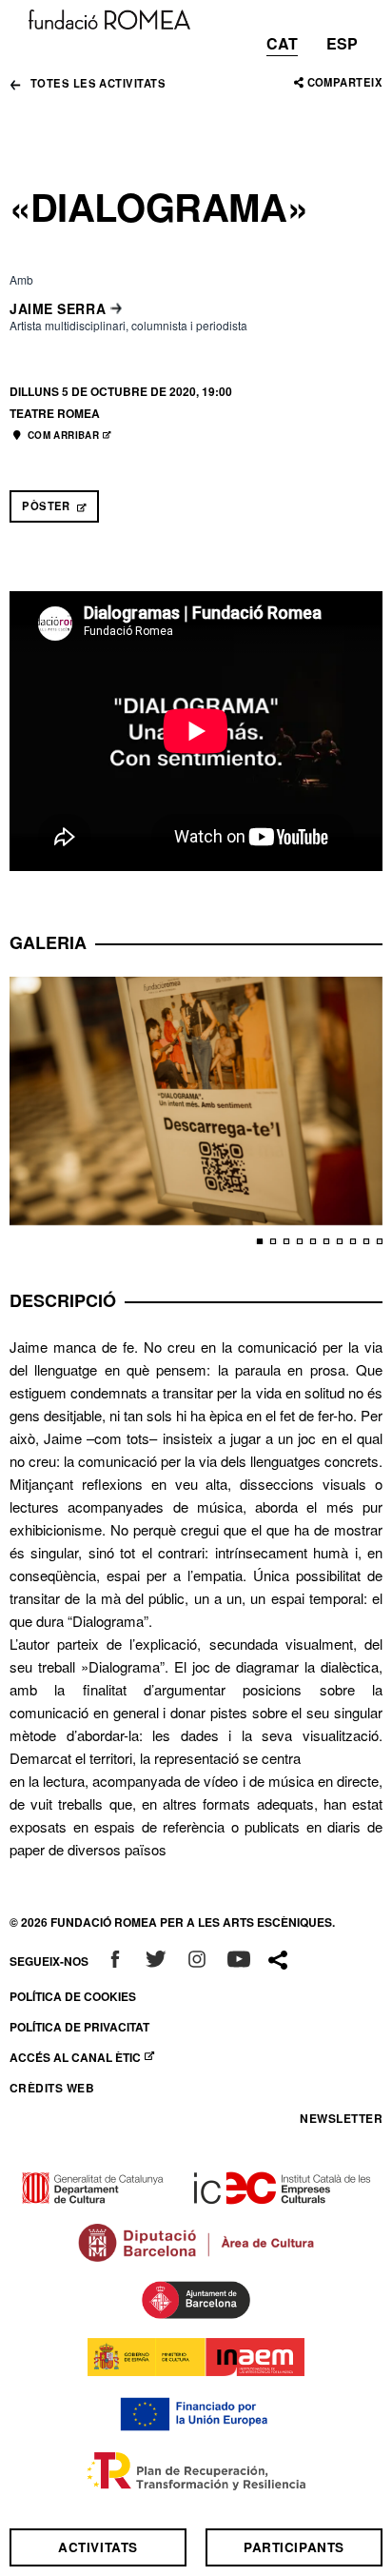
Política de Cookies (73, 1996)
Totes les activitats (98, 84)
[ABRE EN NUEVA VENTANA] (115, 1961)
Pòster (60, 505)
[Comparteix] (278, 1961)
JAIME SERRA (58, 308)
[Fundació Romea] (109, 18)
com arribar (70, 435)
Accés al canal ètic (86, 2057)
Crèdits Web (52, 2088)
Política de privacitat (79, 2027)
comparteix (345, 82)
